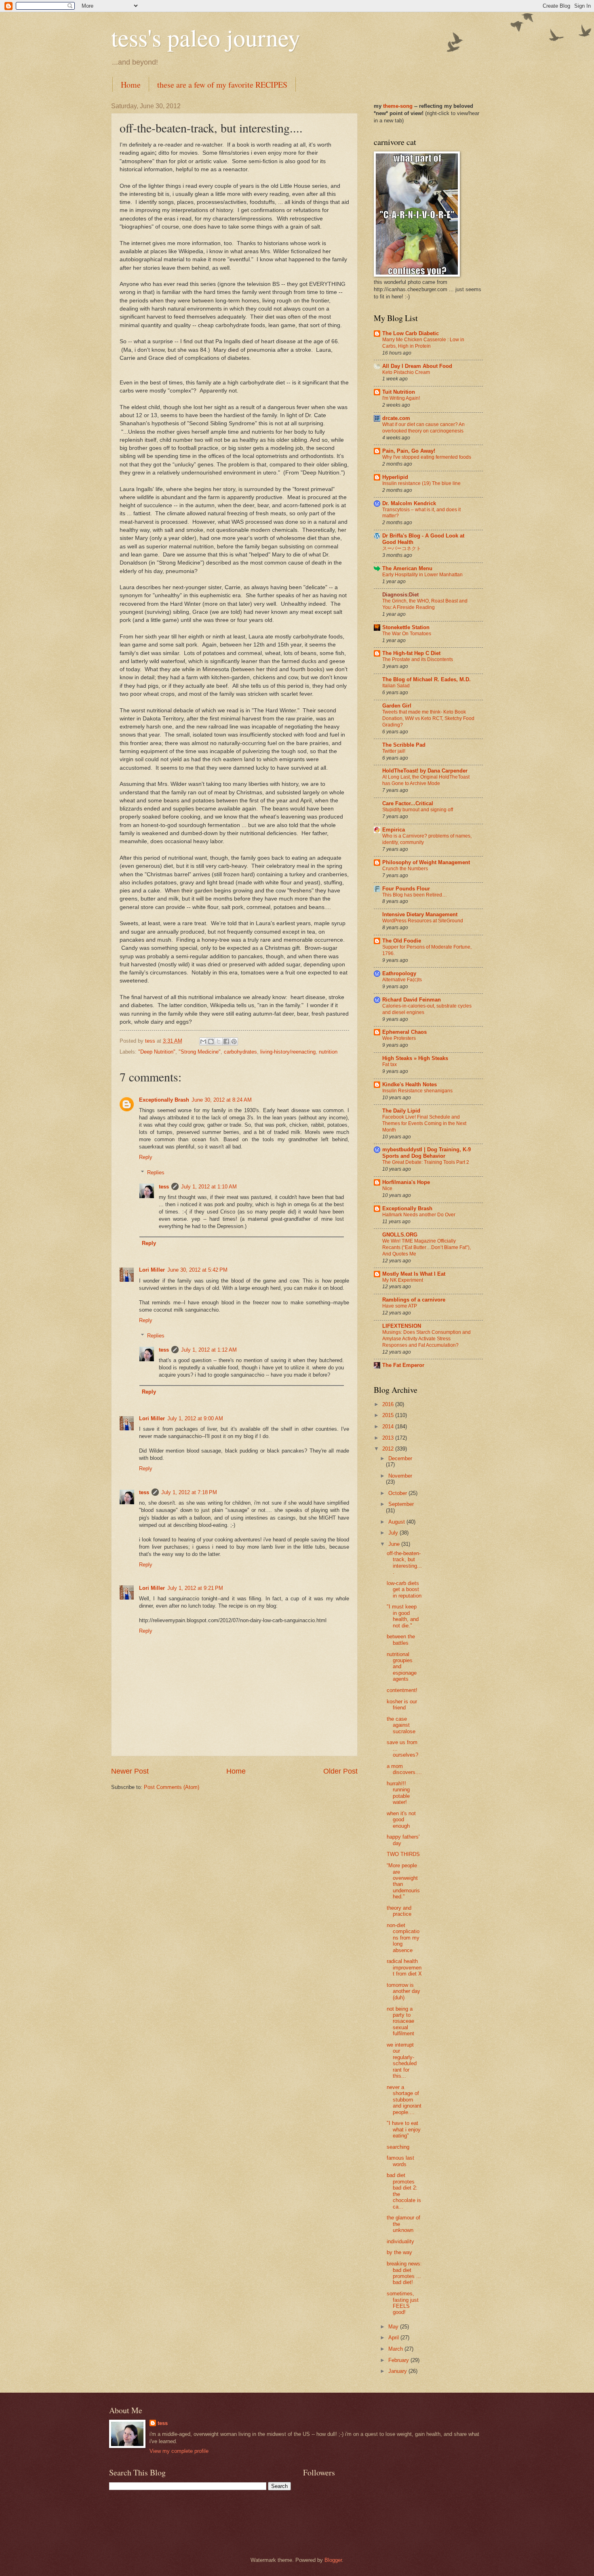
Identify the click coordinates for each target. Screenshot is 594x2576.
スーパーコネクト (402, 548)
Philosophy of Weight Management (426, 862)
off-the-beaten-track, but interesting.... (404, 1563)
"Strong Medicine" (200, 1052)
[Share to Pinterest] (234, 1041)
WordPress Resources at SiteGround (423, 921)
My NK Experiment (403, 1280)
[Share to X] (219, 1041)
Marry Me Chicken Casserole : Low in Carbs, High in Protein (423, 343)
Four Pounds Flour (406, 889)
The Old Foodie (402, 941)
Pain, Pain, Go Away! (409, 451)
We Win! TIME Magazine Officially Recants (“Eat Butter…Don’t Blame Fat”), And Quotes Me (427, 1247)
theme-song (399, 106)
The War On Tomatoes (407, 634)
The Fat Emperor (403, 1365)
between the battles (401, 1640)
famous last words (400, 2161)
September (401, 1504)
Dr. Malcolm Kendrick (409, 503)
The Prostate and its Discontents (418, 659)
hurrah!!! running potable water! (398, 1793)
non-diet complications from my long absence (403, 1938)
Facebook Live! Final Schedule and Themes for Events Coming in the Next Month (424, 1123)
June (395, 1544)
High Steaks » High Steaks (415, 1058)
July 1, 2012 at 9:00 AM (195, 1418)
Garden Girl (397, 706)
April (394, 2338)
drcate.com (396, 418)
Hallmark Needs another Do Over (419, 1215)
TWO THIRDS (403, 1854)
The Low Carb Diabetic (411, 333)
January (398, 2371)
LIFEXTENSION (402, 1326)
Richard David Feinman (412, 1000)
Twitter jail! (394, 751)
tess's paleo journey (206, 37)
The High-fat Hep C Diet (411, 653)
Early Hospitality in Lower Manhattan (422, 575)
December (400, 1458)
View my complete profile (179, 2451)
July (394, 1533)
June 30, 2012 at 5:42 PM (197, 1270)
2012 (389, 1449)
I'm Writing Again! (401, 398)
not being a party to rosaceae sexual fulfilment (400, 2021)
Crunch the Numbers (405, 869)
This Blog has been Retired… (415, 895)
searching (398, 2147)
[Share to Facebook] (226, 1041)
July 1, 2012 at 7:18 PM (189, 1492)
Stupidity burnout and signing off (418, 810)
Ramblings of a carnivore (414, 1300)
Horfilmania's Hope (406, 1182)
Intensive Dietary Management (420, 914)
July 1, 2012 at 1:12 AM (209, 1350)
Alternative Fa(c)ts (402, 980)
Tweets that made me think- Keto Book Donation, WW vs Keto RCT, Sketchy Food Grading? (428, 718)
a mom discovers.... (404, 1769)
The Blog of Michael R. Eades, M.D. (427, 679)
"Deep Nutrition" (157, 1052)
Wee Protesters (399, 1038)
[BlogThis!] (211, 1041)
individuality (400, 2241)
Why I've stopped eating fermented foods (427, 457)
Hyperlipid (395, 477)
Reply (146, 1157)
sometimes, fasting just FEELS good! (403, 2303)
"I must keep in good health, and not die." (403, 1616)
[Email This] (203, 1041)
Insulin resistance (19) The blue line (421, 483)
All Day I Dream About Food (417, 366)
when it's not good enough (401, 1820)
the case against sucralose (401, 1725)
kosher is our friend (402, 1705)
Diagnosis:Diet (400, 595)
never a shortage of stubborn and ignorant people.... (404, 2100)
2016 (389, 1404)
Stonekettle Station (406, 627)
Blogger (333, 2560)
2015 (389, 1415)
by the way (399, 2252)
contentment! (402, 1690)
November (400, 1476)
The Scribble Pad (404, 745)
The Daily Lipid (401, 1111)
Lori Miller (152, 1270)
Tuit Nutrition (399, 392)
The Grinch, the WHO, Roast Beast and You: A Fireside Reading (425, 604)
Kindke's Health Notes (410, 1084)
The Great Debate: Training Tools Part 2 (426, 1162)
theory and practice (399, 1911)
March (396, 2349)
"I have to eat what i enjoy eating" (404, 2129)
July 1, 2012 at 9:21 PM (195, 1588)
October (398, 1493)
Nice (387, 1188)
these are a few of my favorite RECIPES (222, 85)
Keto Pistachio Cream (406, 372)
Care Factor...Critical (408, 803)
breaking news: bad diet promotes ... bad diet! (404, 2273)
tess (164, 1187)
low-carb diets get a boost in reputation (404, 1589)
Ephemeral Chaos (404, 1032)
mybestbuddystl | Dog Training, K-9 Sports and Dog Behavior (427, 1153)
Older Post (340, 1771)
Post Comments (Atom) (172, 1787)
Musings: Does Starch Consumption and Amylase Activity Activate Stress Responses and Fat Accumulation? (427, 1339)
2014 (389, 1427)
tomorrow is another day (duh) (403, 1991)
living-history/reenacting (288, 1052)
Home (131, 85)
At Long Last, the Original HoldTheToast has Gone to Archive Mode (426, 780)
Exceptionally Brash (164, 1100)
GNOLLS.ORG (400, 1235)
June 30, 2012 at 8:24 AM (222, 1100)
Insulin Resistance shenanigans (417, 1091)
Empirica (394, 830)
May (394, 2327)
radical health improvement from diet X (404, 1967)
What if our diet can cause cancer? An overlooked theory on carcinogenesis (423, 428)
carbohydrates (240, 1052)
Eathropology (399, 973)
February (399, 2360)
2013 (389, 1438)
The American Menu (407, 568)
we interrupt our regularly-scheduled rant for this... (402, 2060)
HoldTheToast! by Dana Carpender (425, 771)
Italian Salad (396, 686)
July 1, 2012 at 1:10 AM (209, 1187)
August (397, 1522)
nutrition (328, 1052)
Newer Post (130, 1771)
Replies (156, 1173)
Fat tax (390, 1064)
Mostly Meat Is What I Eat (414, 1274)
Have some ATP (400, 1306)
